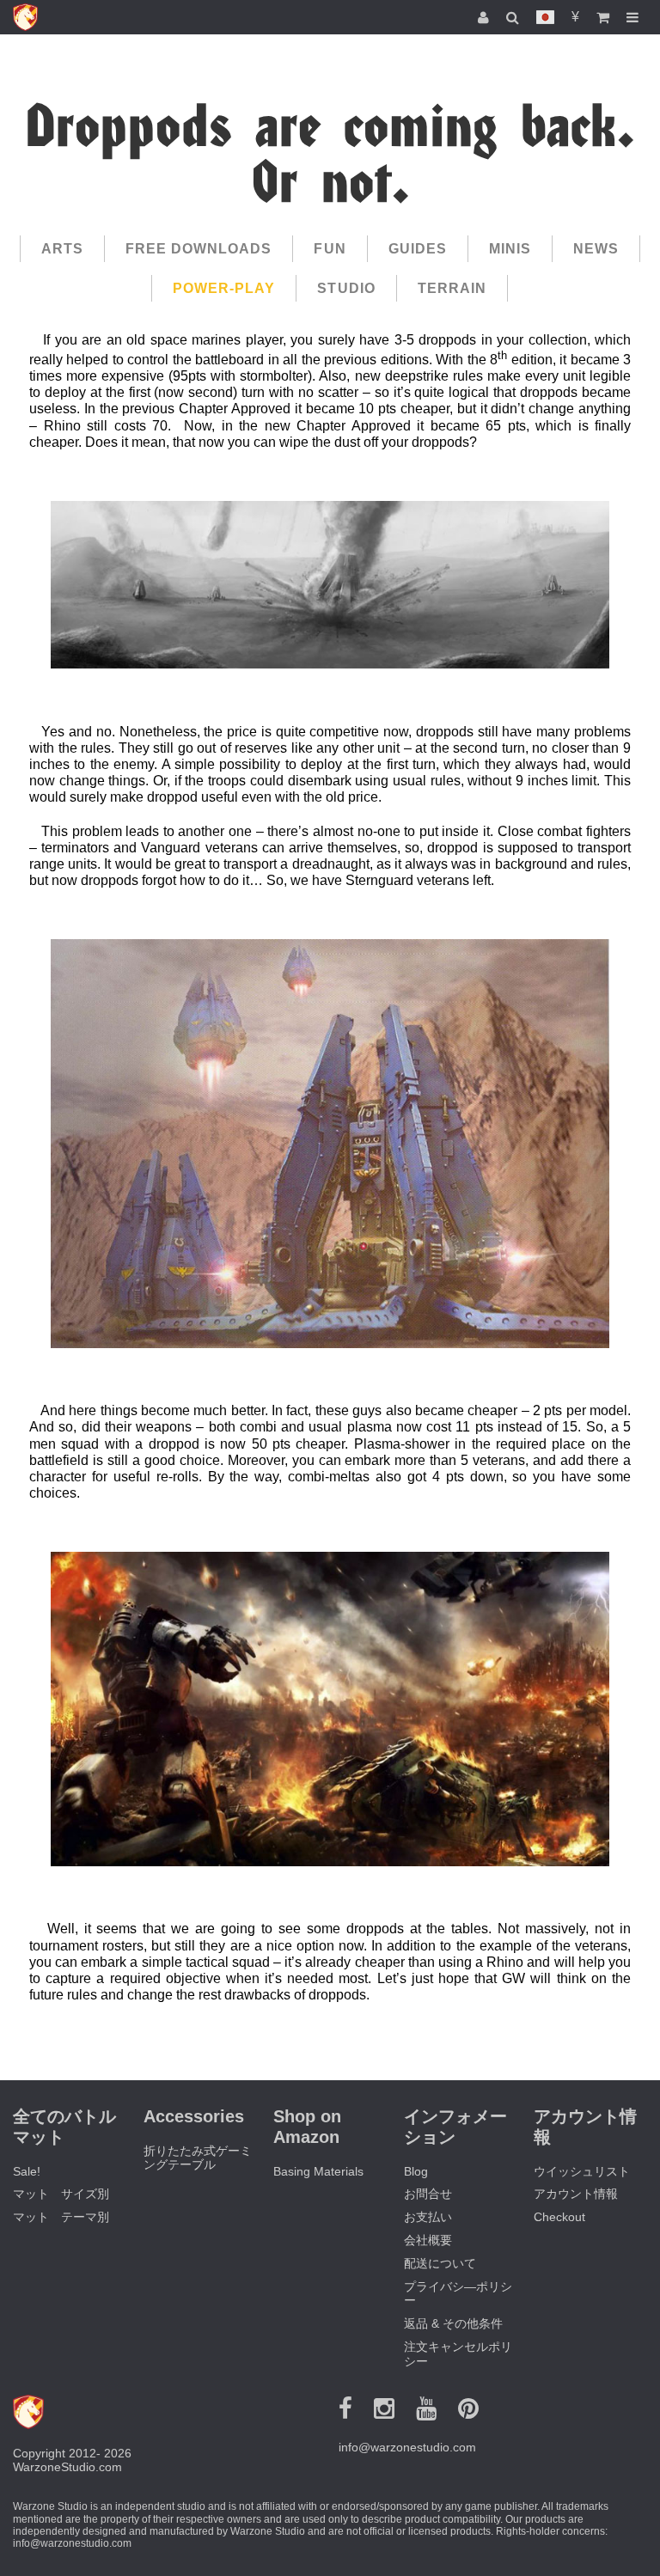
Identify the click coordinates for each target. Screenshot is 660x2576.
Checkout (559, 2217)
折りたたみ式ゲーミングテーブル (198, 2158)
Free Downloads (199, 249)
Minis (510, 249)
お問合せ (428, 2194)
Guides (418, 249)
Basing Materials (318, 2171)
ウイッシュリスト (582, 2171)
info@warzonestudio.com (407, 2447)
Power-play (224, 288)
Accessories (194, 2116)
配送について (440, 2263)
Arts (62, 249)
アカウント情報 (576, 2194)
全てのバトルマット (64, 2127)
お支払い (428, 2217)
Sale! (27, 2171)
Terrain (452, 288)
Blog (416, 2171)
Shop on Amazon (307, 2127)
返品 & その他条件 (453, 2323)
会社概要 (428, 2240)
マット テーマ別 (61, 2217)
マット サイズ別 (61, 2194)
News (596, 249)
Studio (346, 288)
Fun (330, 249)
